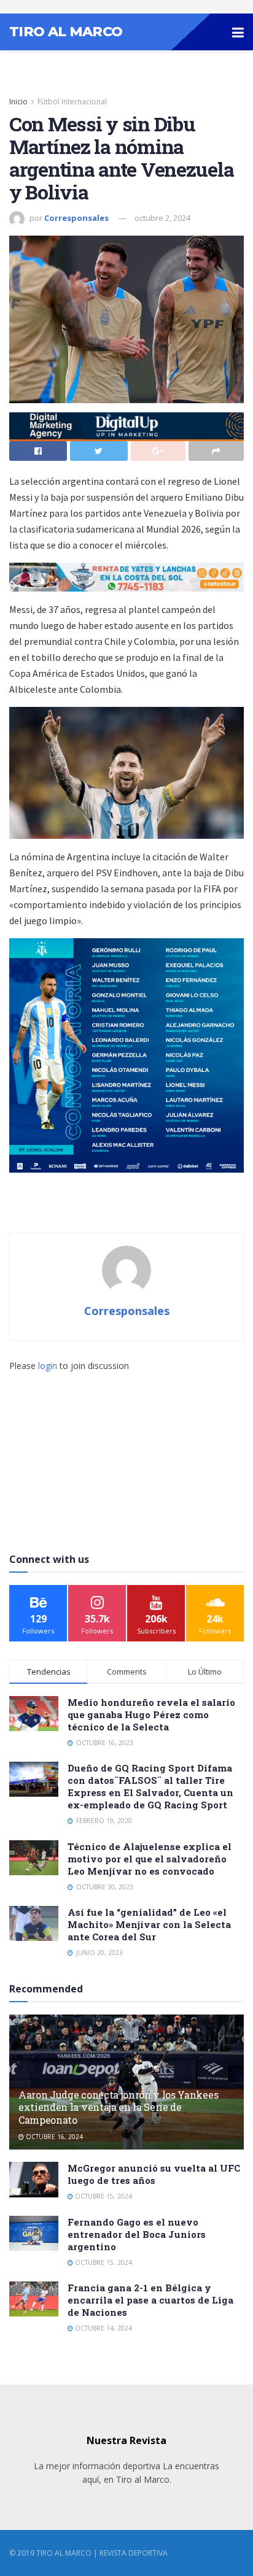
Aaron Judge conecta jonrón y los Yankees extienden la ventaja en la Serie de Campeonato (118, 2107)
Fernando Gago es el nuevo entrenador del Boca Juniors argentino (137, 2234)
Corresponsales (76, 218)
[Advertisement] (126, 1449)
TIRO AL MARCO (66, 32)
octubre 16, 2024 (53, 2137)
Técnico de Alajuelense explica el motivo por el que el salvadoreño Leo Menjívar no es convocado (150, 1859)
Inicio (18, 102)
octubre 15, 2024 (103, 2196)
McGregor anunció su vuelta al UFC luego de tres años (154, 2174)
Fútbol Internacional (72, 102)
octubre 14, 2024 (103, 2328)
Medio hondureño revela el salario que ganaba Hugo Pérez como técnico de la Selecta (151, 1714)
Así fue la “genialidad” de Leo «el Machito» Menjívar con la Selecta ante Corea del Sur (149, 1924)
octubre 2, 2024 (162, 218)
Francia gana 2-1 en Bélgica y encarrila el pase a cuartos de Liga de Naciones (150, 2300)
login (48, 1366)
